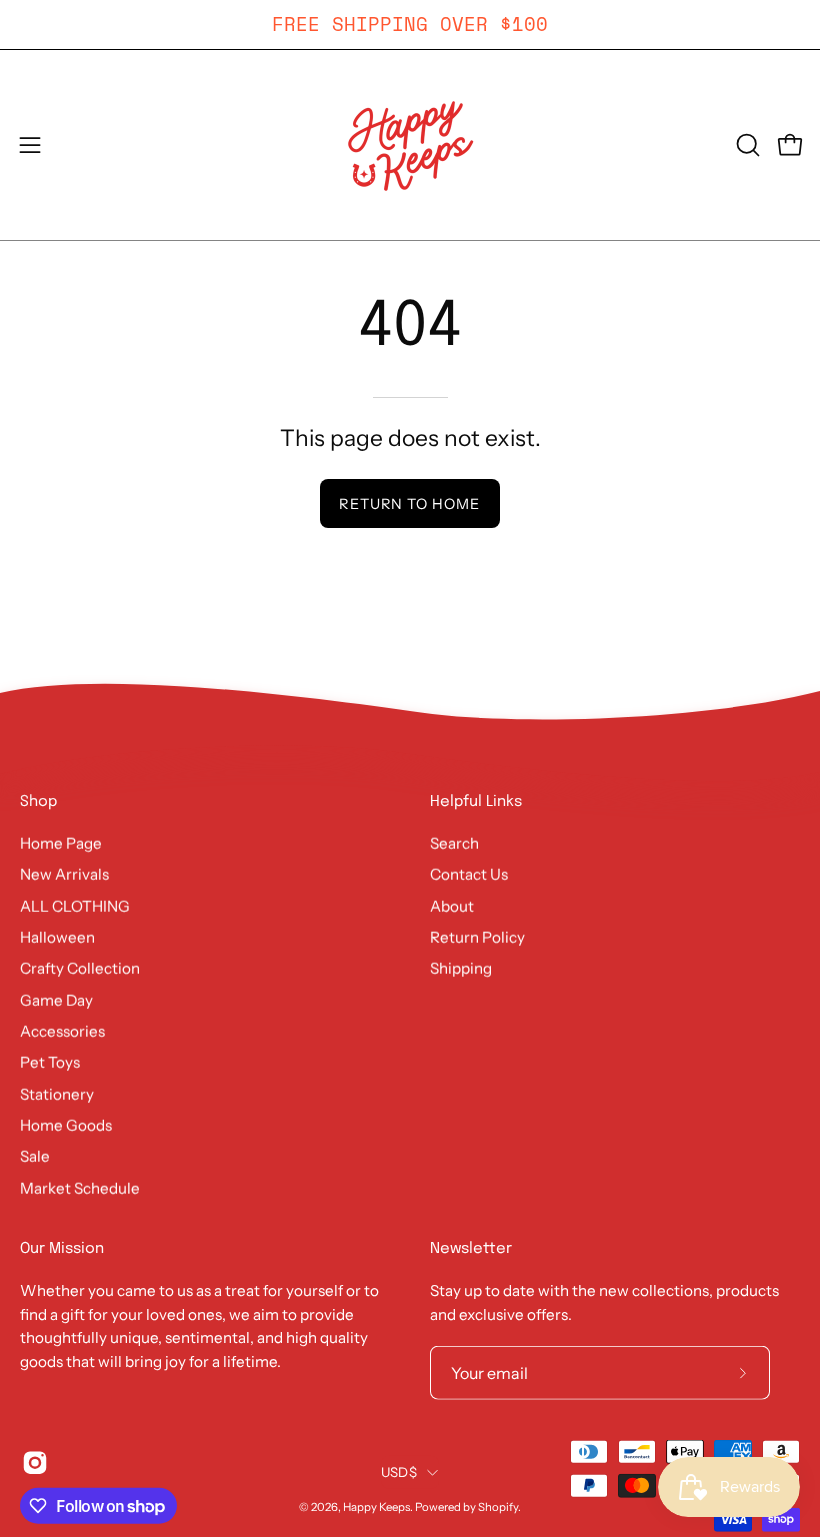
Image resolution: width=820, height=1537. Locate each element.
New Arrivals (64, 874)
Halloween (57, 936)
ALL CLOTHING (75, 905)
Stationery (57, 1093)
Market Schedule (80, 1187)
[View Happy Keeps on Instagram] (35, 1463)
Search (454, 842)
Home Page (61, 842)
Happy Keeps (376, 1507)
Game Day (56, 999)
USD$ (399, 1472)
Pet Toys (50, 1062)
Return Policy (477, 936)
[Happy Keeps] (410, 145)
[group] (410, 24)
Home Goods (66, 1124)
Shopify (498, 1507)
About (452, 905)
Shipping (461, 968)
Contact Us (469, 874)
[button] (746, 145)
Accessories (62, 1030)
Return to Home (409, 504)
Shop (38, 802)
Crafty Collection (80, 968)
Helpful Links (476, 802)
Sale (35, 1156)
